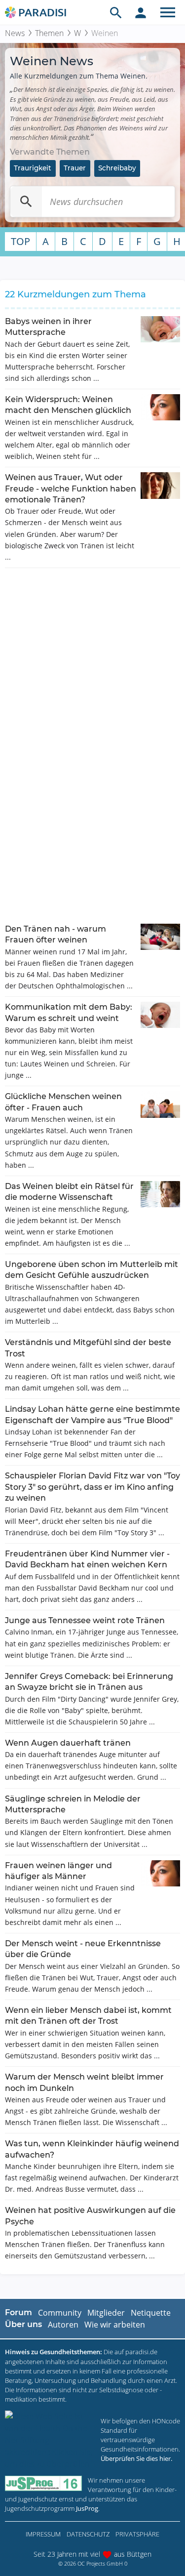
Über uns (23, 2324)
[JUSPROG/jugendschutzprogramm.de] (43, 2483)
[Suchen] (26, 202)
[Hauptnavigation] (168, 12)
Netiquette (151, 2313)
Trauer (75, 168)
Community (60, 2313)
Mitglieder (106, 2313)
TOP (20, 241)
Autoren (63, 2325)
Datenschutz (88, 2534)
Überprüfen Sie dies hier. (136, 2458)
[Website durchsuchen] (116, 12)
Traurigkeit (33, 168)
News (15, 33)
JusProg (87, 2508)
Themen (49, 33)
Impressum (43, 2534)
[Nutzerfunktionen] (141, 12)
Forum (18, 2312)
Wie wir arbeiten (115, 2325)
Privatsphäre (137, 2534)
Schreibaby (117, 168)
